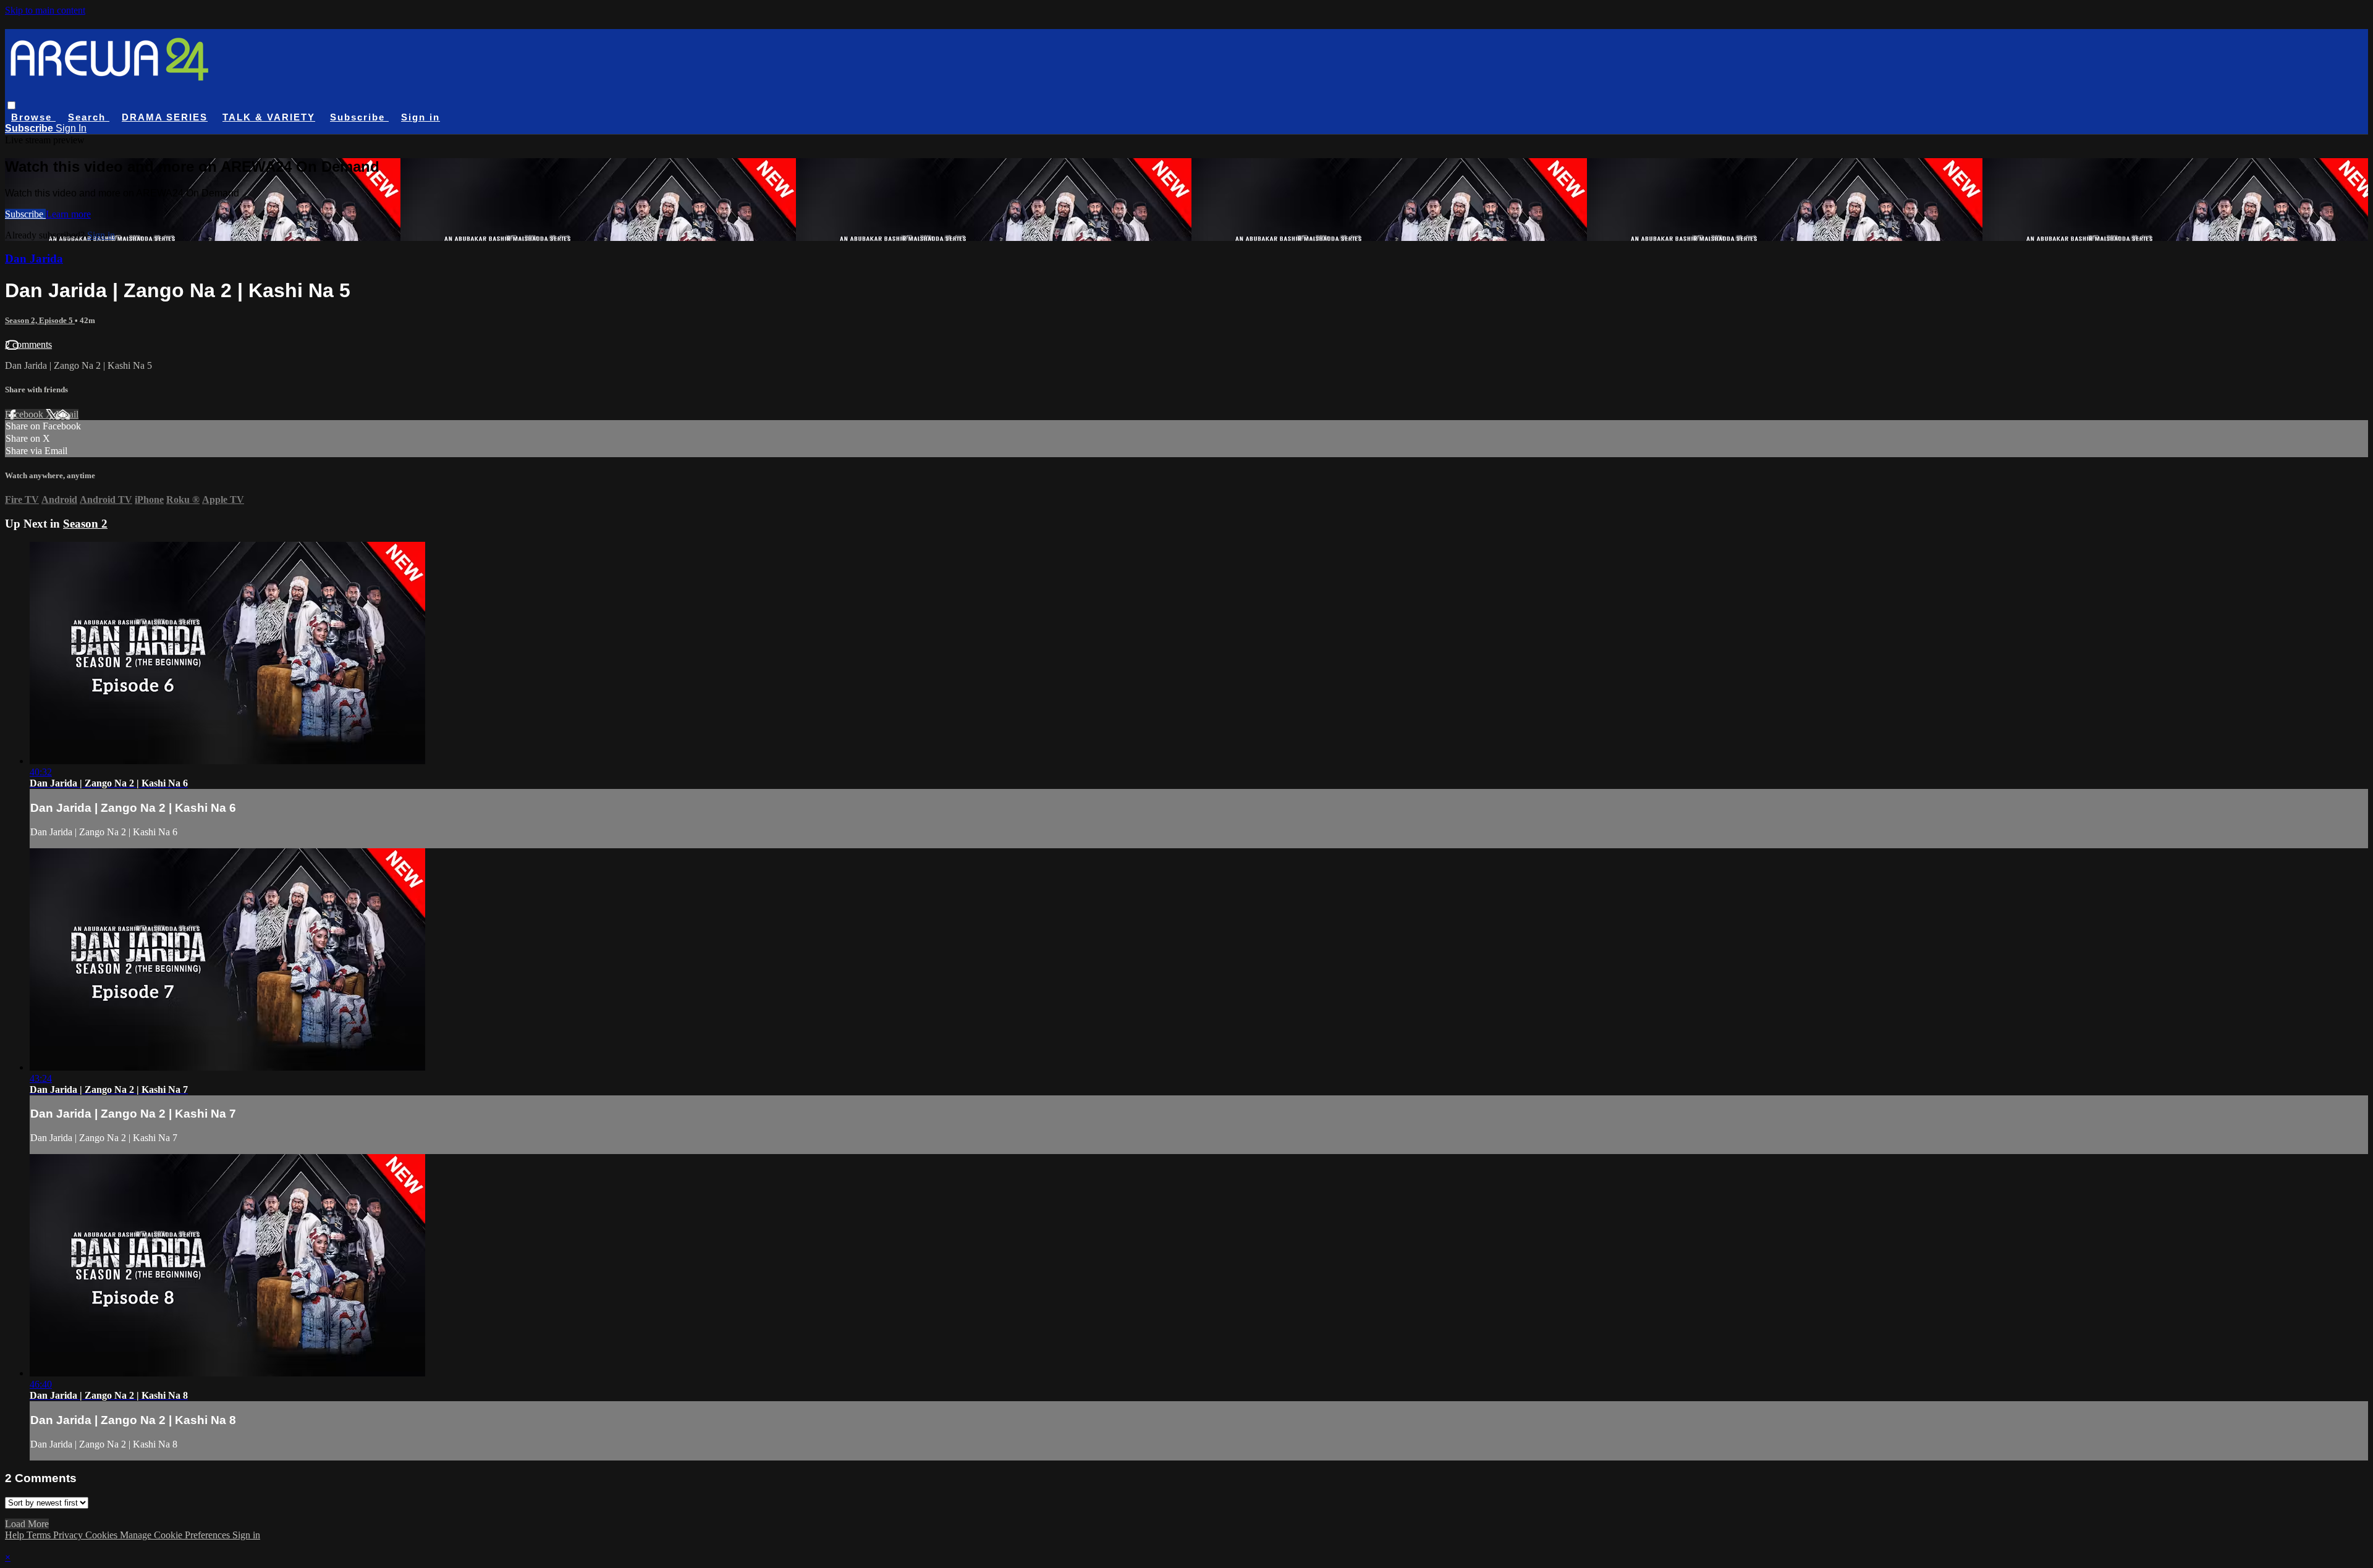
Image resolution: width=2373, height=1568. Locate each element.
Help (16, 1535)
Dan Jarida (34, 259)
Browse (33, 117)
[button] (11, 105)
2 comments (28, 344)
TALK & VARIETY (269, 117)
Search (89, 117)
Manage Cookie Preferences (176, 1535)
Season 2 (85, 524)
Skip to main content (45, 10)
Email (67, 414)
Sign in (421, 117)
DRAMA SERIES (165, 117)
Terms (40, 1535)
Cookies (103, 1535)
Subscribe (25, 214)
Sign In (71, 128)
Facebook (25, 414)
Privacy (69, 1535)
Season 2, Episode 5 (40, 320)
